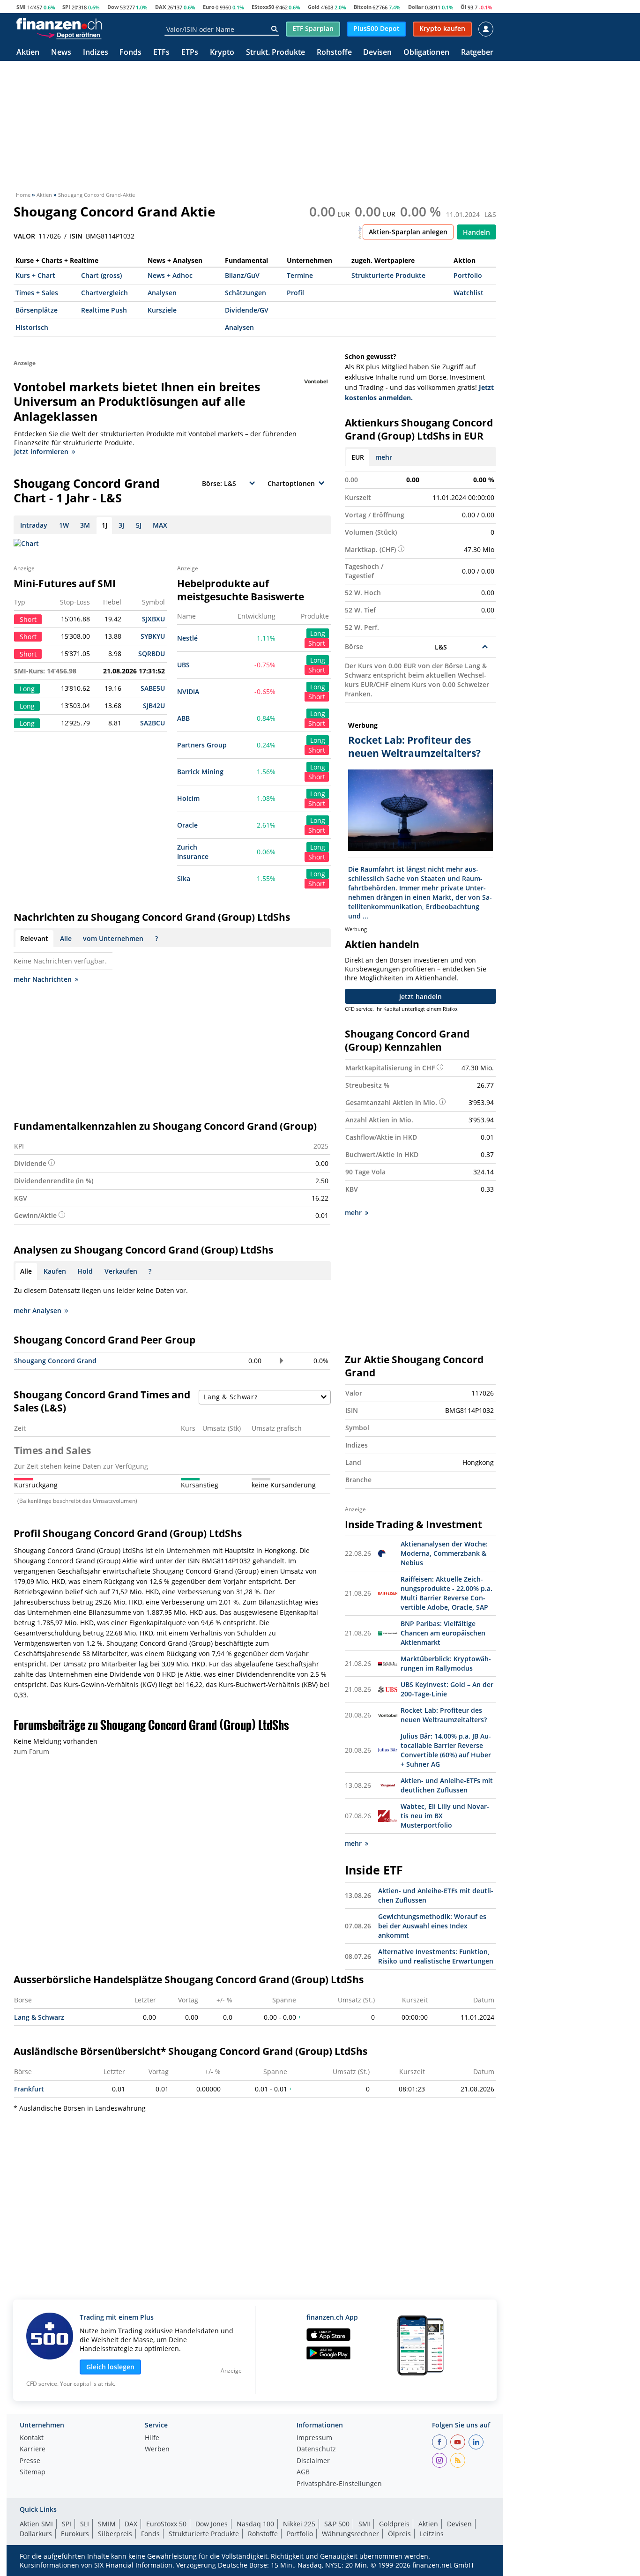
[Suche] (274, 29)
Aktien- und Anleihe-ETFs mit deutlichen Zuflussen (447, 1785)
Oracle (187, 825)
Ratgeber (477, 53)
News (61, 53)
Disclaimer (313, 2461)
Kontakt (32, 2438)
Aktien (28, 53)
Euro (209, 7)
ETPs (190, 53)
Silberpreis (115, 2534)
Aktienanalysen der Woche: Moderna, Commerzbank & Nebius (444, 1553)
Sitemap (33, 2472)
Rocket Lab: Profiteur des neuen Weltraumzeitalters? (444, 1715)
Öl (463, 7)
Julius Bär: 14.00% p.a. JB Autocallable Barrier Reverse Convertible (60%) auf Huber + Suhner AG (446, 1750)
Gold (314, 7)
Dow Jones (212, 2524)
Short (317, 643)
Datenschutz (316, 2449)
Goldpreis (394, 2524)
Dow (113, 7)
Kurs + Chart (35, 275)
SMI (21, 7)
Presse (30, 2461)
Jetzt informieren (41, 452)
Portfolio (468, 275)
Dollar (416, 7)
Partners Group (202, 745)
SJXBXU (153, 619)
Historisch (32, 327)
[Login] (486, 29)
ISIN (76, 236)
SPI (66, 7)
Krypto (222, 53)
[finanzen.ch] (59, 24)
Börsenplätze (37, 310)
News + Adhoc (170, 275)
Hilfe (152, 2438)
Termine (300, 275)
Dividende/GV (247, 310)
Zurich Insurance (193, 852)
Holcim (188, 798)
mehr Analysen (37, 1310)
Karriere (33, 2449)
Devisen (377, 53)
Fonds (130, 53)
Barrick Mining (200, 772)
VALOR (24, 236)
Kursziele (162, 310)
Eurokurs (75, 2534)
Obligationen (426, 53)
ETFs (161, 53)
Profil (295, 293)
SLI (85, 2524)
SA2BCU (153, 723)
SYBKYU (153, 636)
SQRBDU (152, 653)
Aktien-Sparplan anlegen (408, 232)
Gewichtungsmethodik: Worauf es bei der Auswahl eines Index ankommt (432, 1926)
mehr (384, 457)
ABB (183, 718)
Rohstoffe (334, 53)
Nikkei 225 (299, 2524)
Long (318, 633)
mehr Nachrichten (43, 979)
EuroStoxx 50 (166, 2524)
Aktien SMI (36, 2524)
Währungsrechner (350, 2534)
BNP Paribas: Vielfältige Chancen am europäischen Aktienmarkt (443, 1633)
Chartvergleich (104, 293)
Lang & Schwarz (39, 2017)
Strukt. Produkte (275, 53)
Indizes (96, 53)
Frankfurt (29, 2089)
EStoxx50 (263, 7)
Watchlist (469, 293)
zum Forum (31, 1751)
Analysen (162, 293)
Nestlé (187, 638)
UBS (183, 665)
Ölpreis (399, 2534)
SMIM (107, 2524)
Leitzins (432, 2534)
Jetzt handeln (420, 997)
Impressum (314, 2438)
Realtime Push (104, 310)
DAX (160, 7)
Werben (157, 2449)
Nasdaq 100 (255, 2524)
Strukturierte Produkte (388, 275)
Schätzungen (246, 293)
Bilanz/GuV (242, 275)
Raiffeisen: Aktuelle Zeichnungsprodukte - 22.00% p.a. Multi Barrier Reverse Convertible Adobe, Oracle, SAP (447, 1593)
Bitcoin (363, 7)
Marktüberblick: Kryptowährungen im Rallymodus (446, 1663)
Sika (184, 878)
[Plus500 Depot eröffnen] (69, 35)
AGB (303, 2472)
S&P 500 (337, 2524)
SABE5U (153, 688)
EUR (358, 457)
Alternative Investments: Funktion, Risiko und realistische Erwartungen (436, 1956)
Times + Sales (37, 293)
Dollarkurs (36, 2534)
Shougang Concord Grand (55, 1361)
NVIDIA (188, 691)
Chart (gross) (101, 275)
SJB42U (154, 706)
